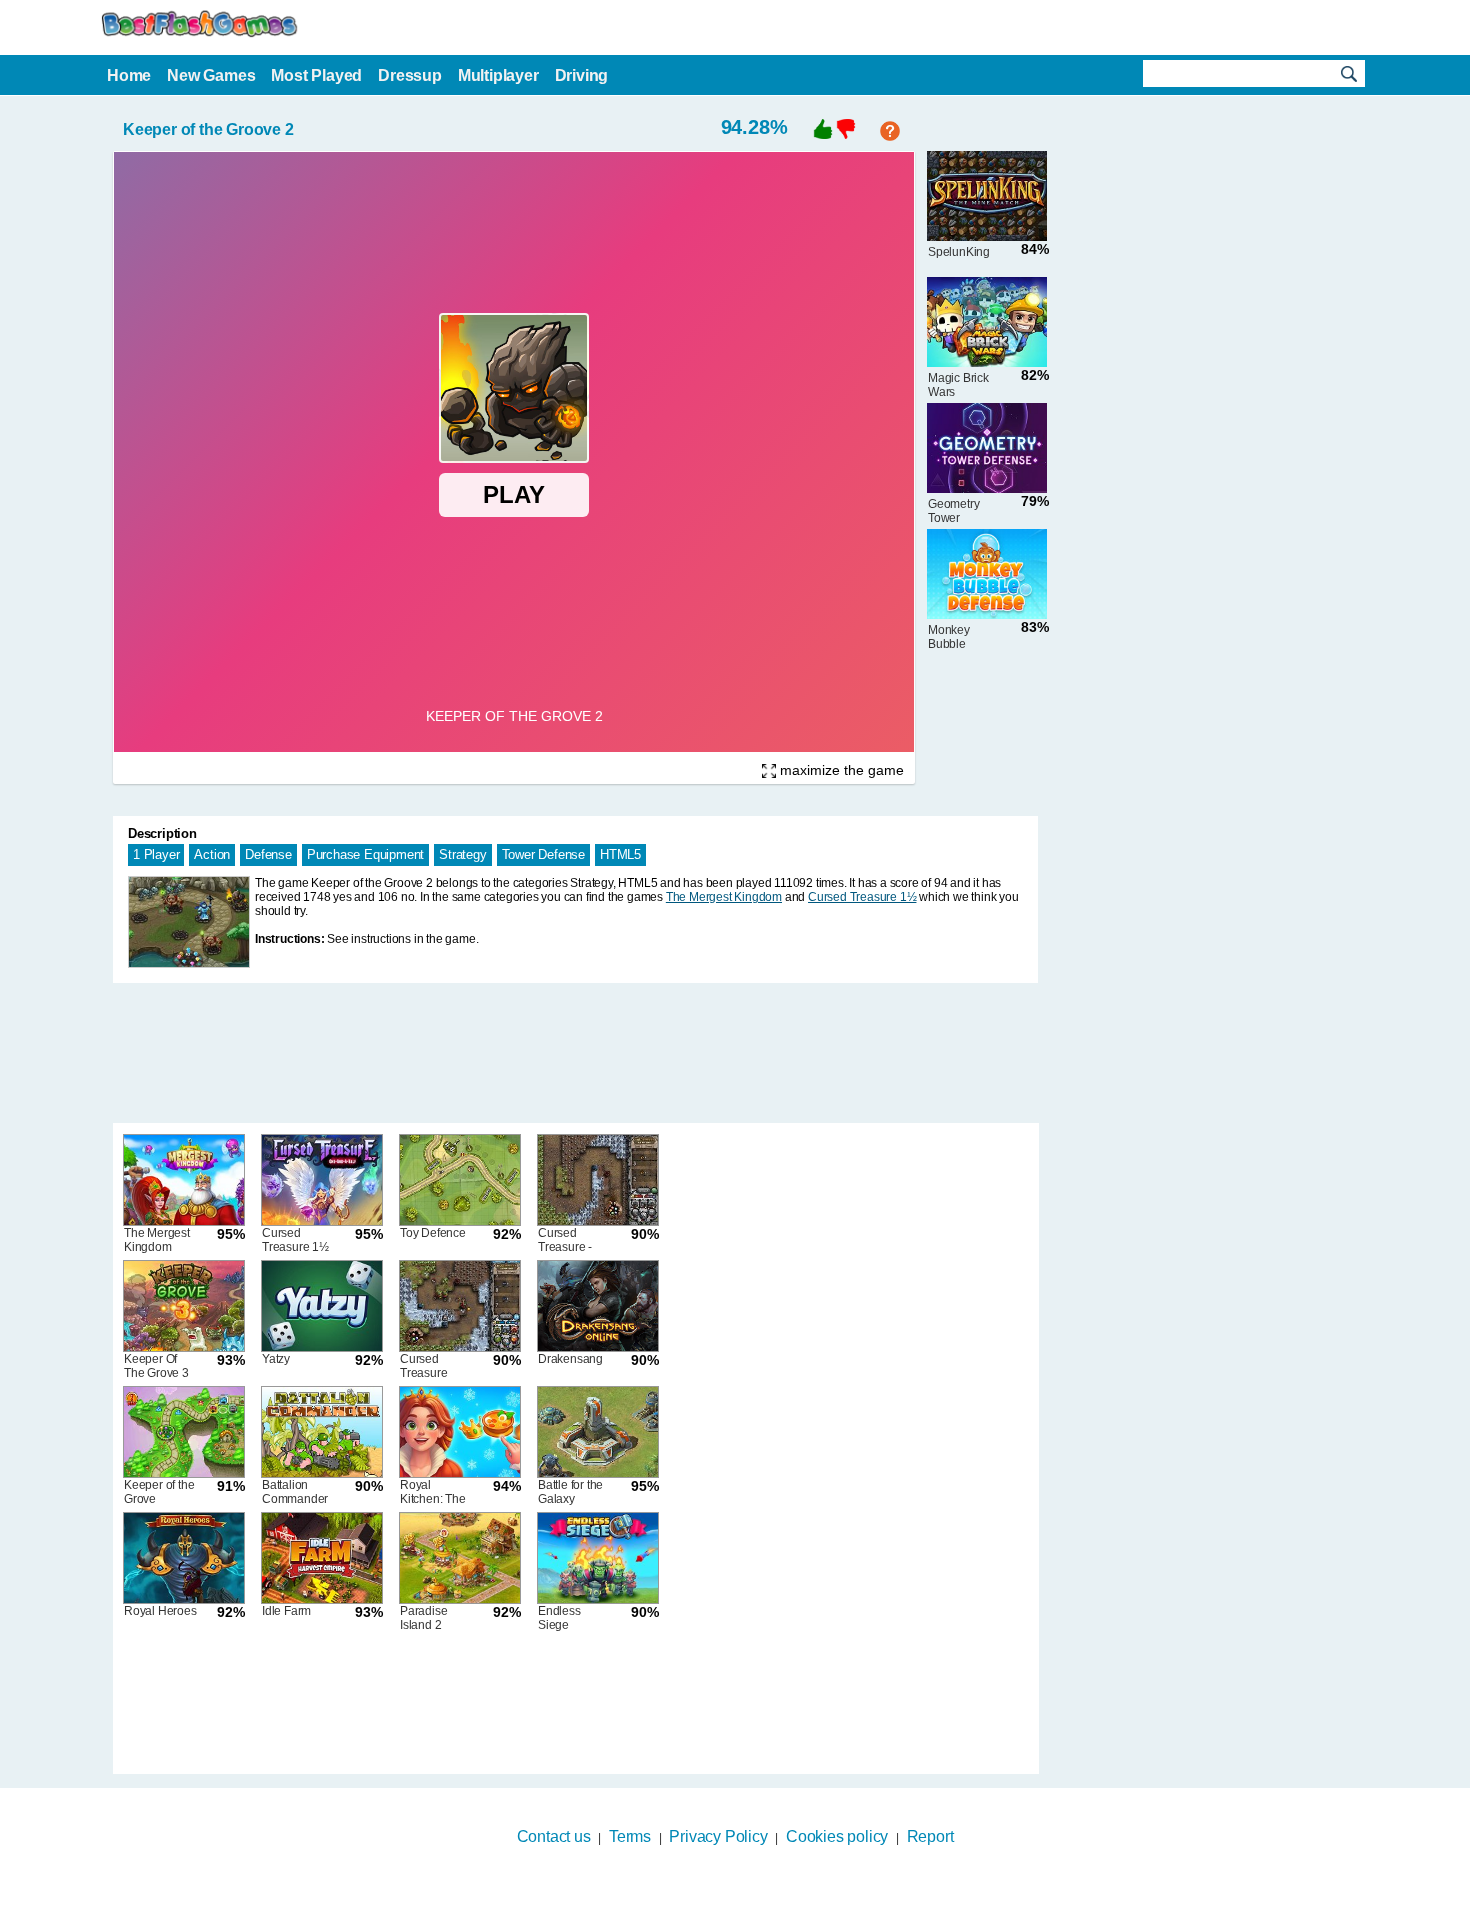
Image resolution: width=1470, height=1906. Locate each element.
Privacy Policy (718, 1836)
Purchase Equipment (365, 854)
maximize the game (840, 770)
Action (212, 854)
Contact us (554, 1836)
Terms (630, 1836)
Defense (268, 854)
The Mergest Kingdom (724, 897)
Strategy (462, 854)
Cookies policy (837, 1836)
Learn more (722, 1893)
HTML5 (620, 854)
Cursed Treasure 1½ (862, 897)
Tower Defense (543, 854)
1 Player (156, 854)
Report (930, 1836)
